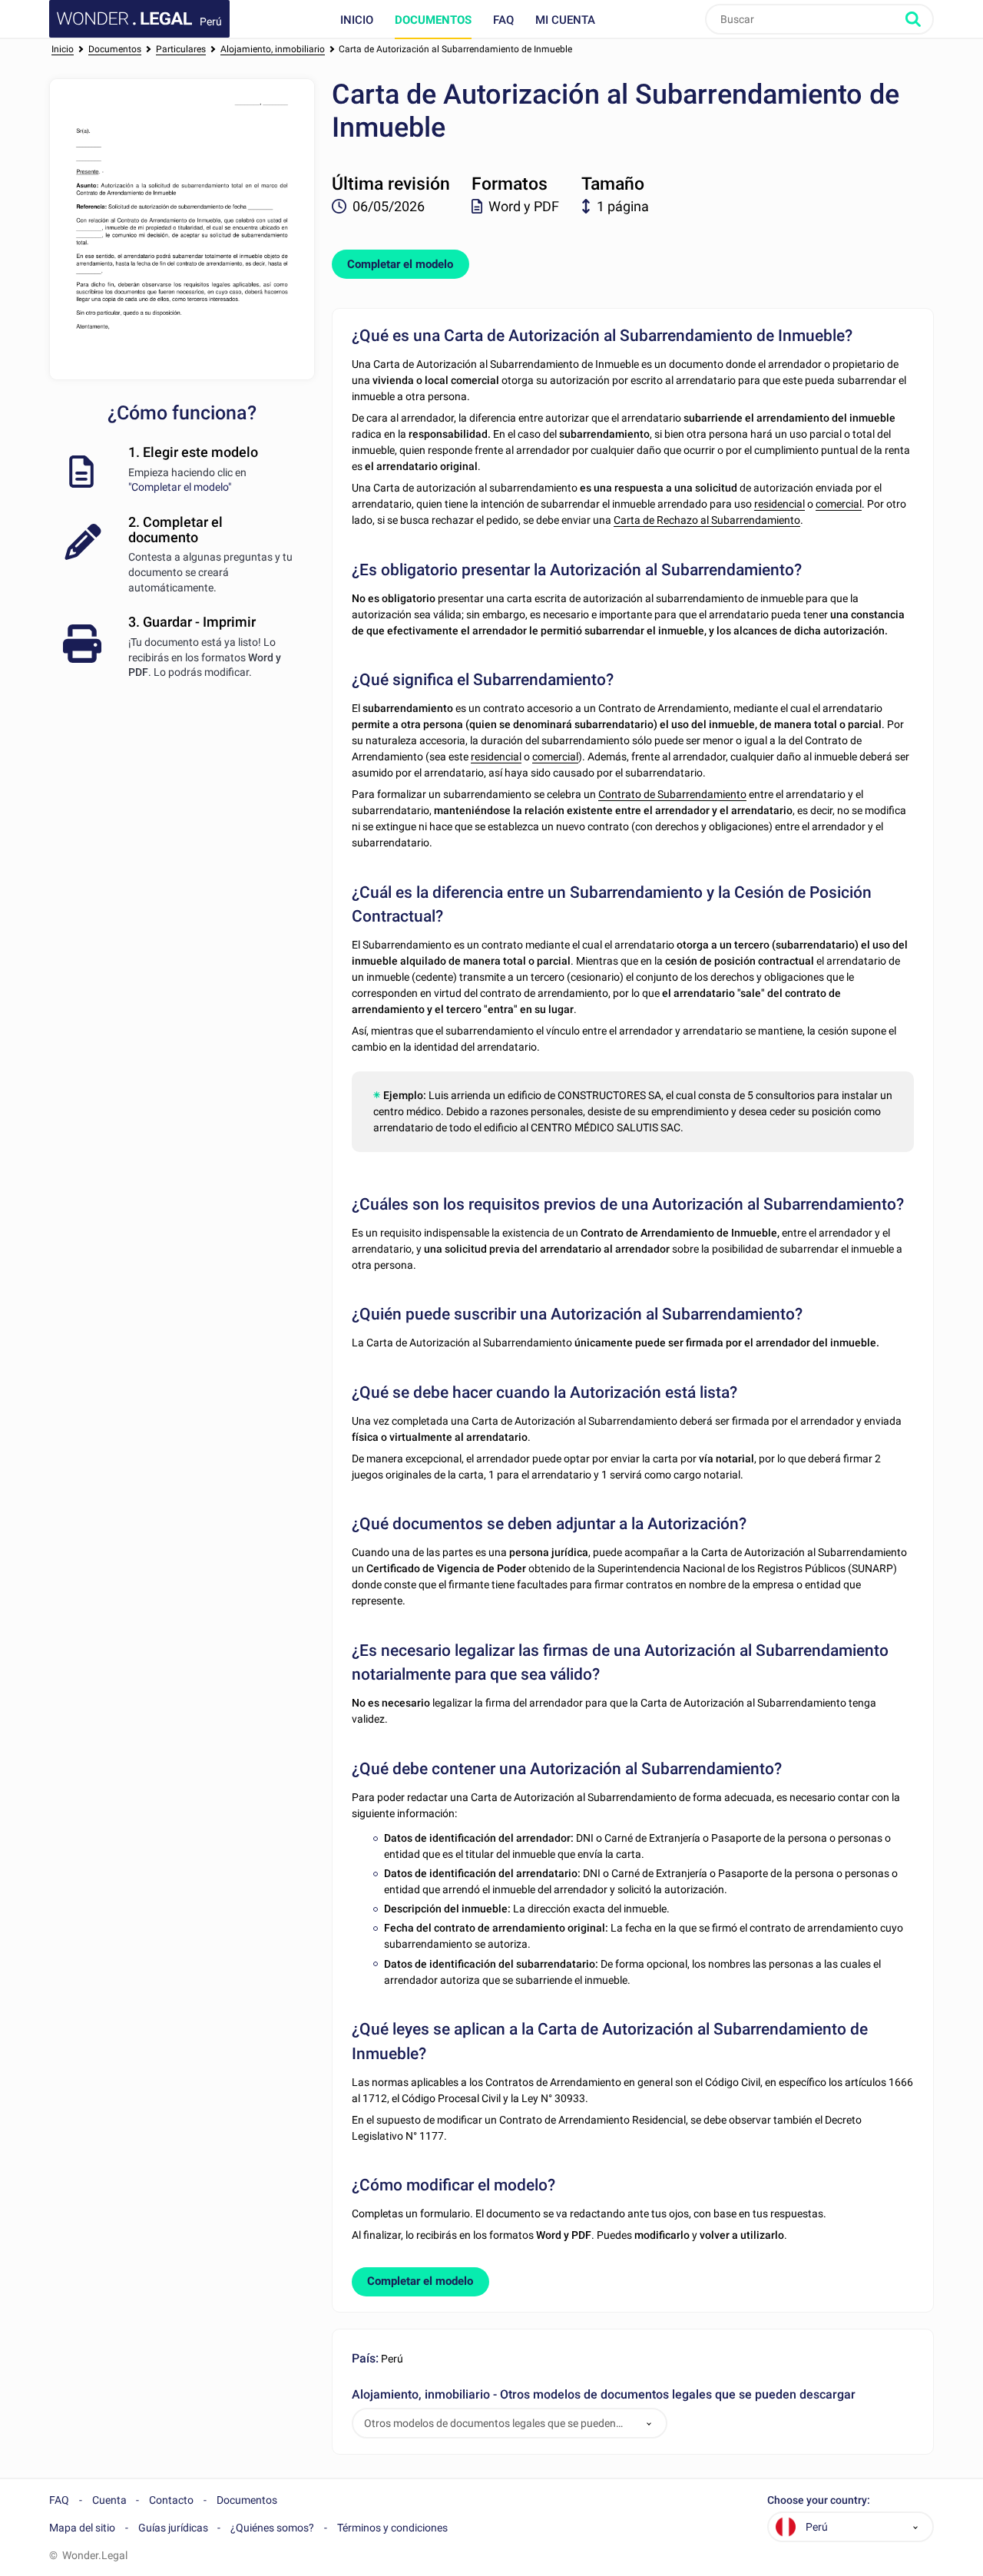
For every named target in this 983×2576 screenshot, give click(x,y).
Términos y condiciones (392, 2528)
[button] (649, 2424)
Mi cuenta (565, 20)
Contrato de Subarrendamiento (672, 794)
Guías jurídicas (173, 2528)
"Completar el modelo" (180, 487)
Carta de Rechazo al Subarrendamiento (707, 520)
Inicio (357, 20)
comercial (839, 504)
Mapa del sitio (82, 2528)
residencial (779, 504)
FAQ (503, 20)
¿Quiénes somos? (272, 2528)
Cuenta (109, 2500)
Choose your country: (819, 2500)
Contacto (171, 2500)
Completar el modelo (400, 264)
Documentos (433, 20)
